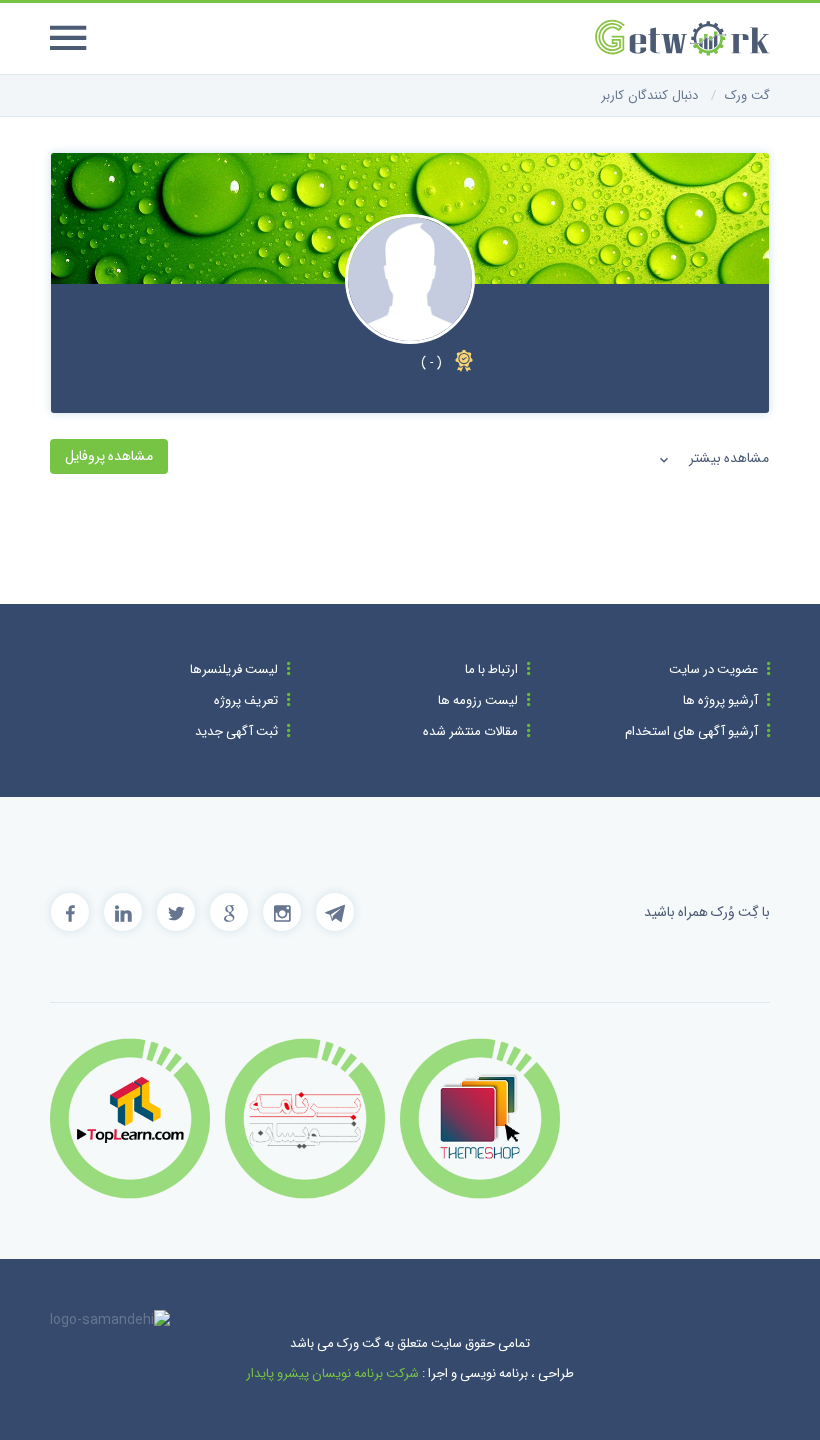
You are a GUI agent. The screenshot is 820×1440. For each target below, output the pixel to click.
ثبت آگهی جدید (236, 731)
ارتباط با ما (491, 669)
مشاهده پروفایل (109, 456)
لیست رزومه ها (478, 700)
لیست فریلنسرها (234, 669)
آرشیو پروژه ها (720, 700)
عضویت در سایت (713, 669)
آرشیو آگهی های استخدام (691, 731)
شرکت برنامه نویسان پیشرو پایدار (332, 1373)
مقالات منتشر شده (470, 731)
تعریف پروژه (246, 700)
